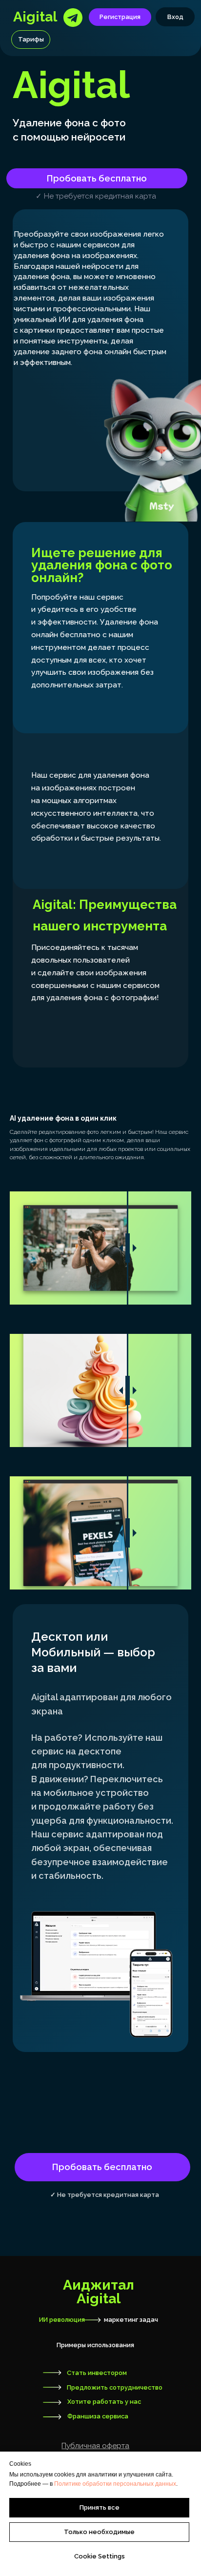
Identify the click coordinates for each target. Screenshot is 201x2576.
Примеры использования (95, 2345)
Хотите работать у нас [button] (104, 2402)
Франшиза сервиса (98, 2416)
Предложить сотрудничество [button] (115, 2387)
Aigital (35, 17)
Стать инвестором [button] (97, 2373)
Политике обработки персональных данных (115, 2484)
